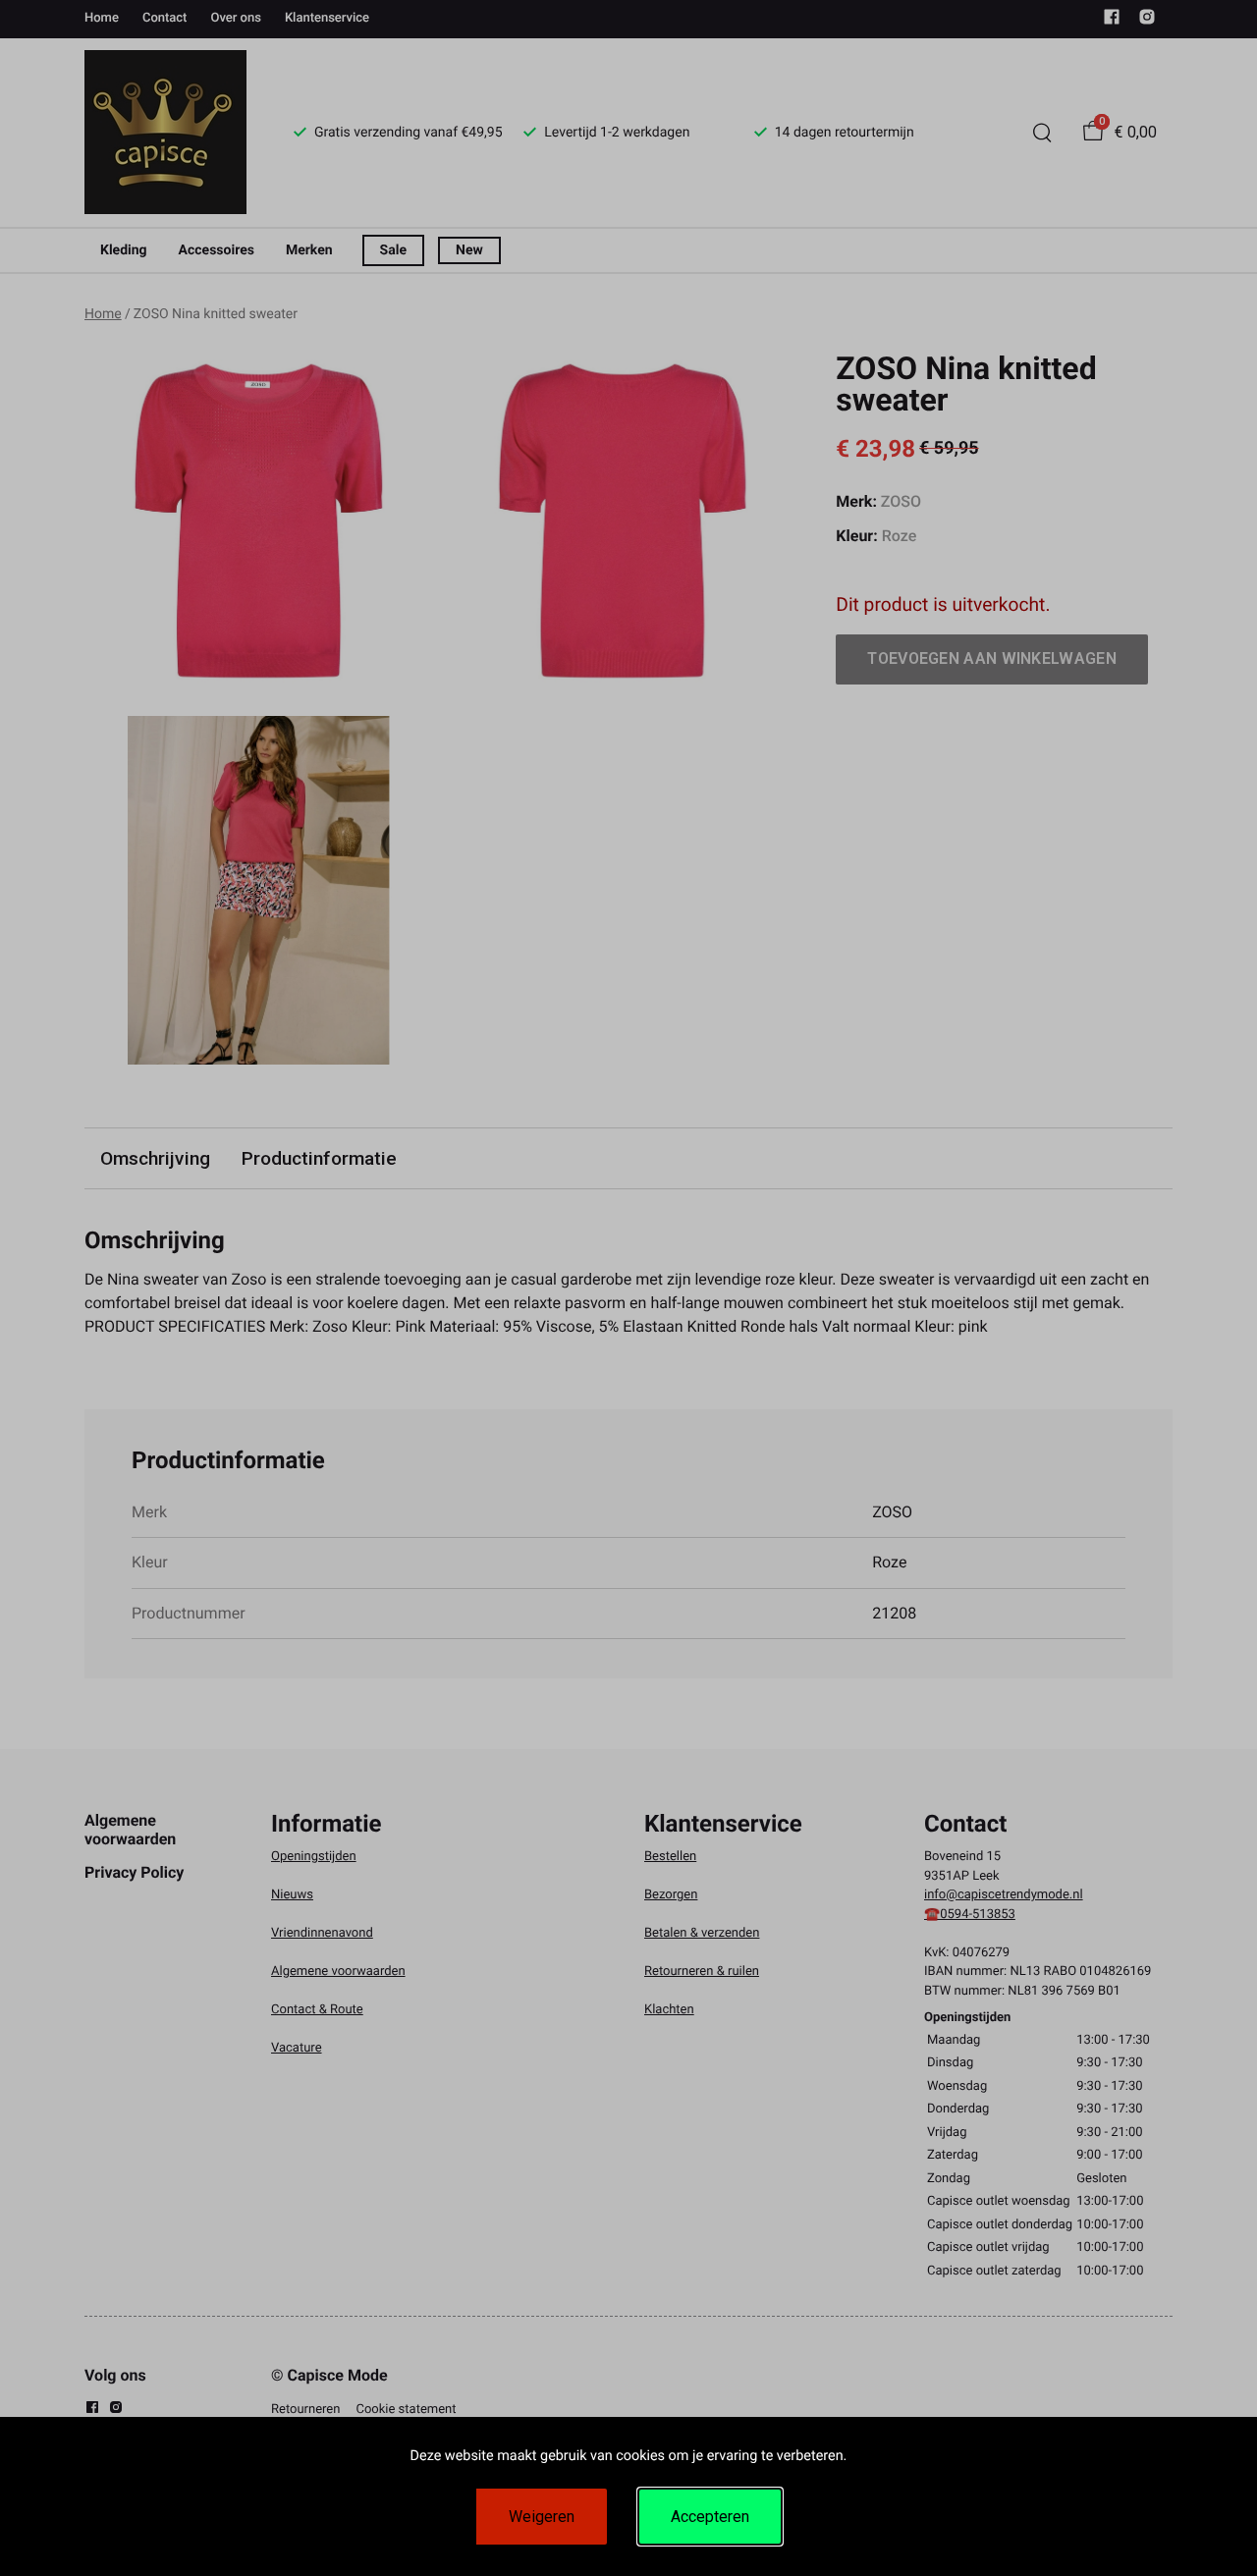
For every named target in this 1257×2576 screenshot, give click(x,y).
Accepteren (710, 2517)
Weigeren (542, 2517)
